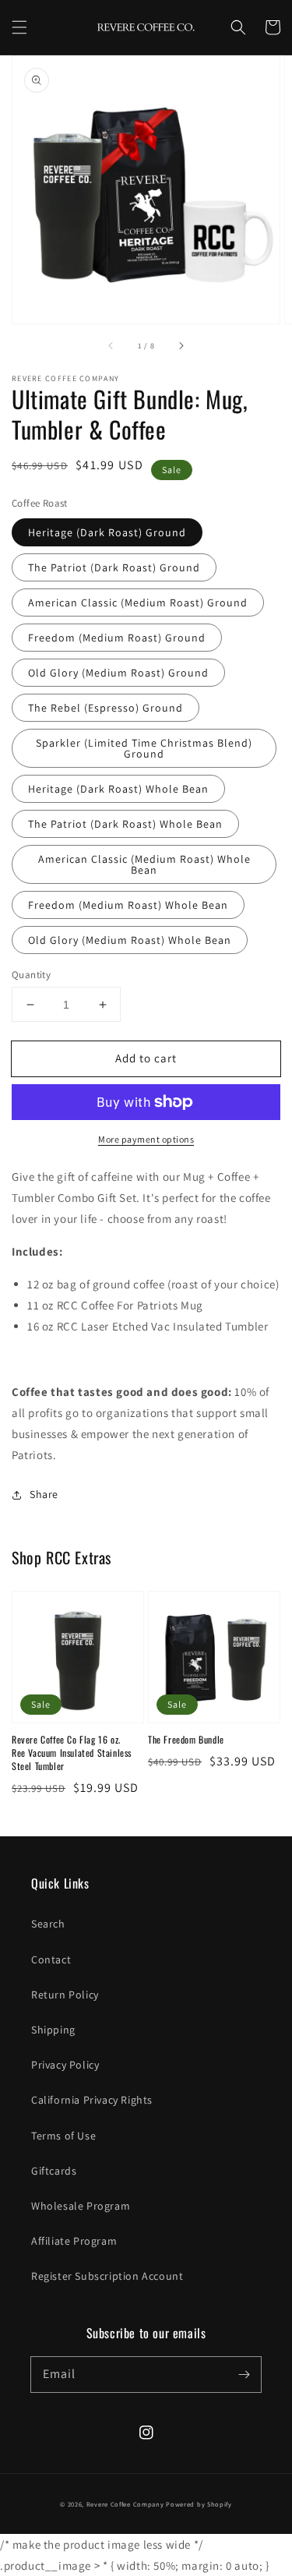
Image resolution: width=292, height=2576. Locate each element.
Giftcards (54, 2171)
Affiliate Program (74, 2241)
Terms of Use (63, 2136)
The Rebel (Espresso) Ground (106, 708)
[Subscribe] (244, 2374)
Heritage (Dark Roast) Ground (107, 532)
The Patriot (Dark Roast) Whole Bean (125, 824)
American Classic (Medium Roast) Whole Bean (144, 864)
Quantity (31, 975)
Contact (51, 1959)
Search (48, 1924)
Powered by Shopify (199, 2504)
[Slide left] (111, 345)
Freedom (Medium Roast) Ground (117, 638)
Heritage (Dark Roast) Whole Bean (118, 789)
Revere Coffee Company (125, 2504)
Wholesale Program (81, 2206)
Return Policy (65, 1995)
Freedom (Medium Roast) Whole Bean (128, 905)
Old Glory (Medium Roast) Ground (118, 673)
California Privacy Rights (92, 2100)
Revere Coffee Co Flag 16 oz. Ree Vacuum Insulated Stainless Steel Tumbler (72, 1753)
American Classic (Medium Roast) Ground (138, 602)
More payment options (146, 1139)
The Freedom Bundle (186, 1740)
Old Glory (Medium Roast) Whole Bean (130, 940)
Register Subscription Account (107, 2276)
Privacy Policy (65, 2065)
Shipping (53, 2030)
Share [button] (44, 1494)
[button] (19, 27)
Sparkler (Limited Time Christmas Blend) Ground (144, 748)
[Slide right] (181, 345)
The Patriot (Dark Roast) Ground (114, 567)
